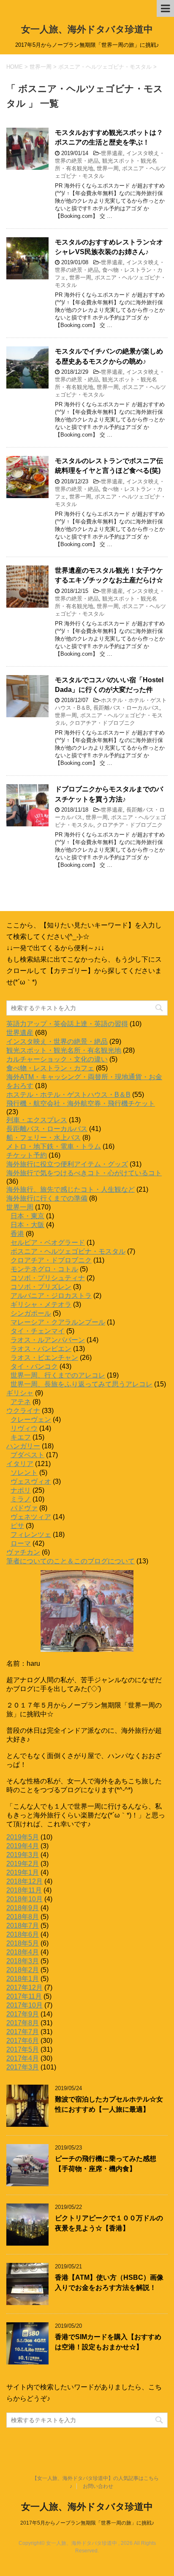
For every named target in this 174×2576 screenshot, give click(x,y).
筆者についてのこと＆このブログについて (71, 1561)
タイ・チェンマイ (38, 1331)
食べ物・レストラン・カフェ (50, 1068)
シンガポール (31, 1313)
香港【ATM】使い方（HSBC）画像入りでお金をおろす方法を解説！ (109, 2282)
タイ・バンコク (34, 1366)
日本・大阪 (27, 1225)
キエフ (21, 1437)
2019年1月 (23, 1872)
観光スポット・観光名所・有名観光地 (64, 1050)
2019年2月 (23, 1864)
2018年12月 (24, 1881)
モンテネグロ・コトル (44, 1269)
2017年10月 (24, 2005)
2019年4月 (23, 1846)
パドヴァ (24, 1508)
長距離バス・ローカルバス (126, 708)
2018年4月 (23, 1952)
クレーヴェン (31, 1419)
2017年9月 (23, 2014)
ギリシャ (20, 1393)
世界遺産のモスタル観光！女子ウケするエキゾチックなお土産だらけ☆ (109, 575)
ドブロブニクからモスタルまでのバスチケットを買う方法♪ (109, 794)
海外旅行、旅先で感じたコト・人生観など (71, 1189)
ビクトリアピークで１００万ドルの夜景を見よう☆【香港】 (109, 2223)
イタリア (20, 1464)
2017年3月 (23, 2067)
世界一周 (108, 168)
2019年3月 (23, 1855)
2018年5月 (23, 1943)
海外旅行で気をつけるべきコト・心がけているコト (84, 1173)
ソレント (24, 1473)
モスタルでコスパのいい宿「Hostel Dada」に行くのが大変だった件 (109, 685)
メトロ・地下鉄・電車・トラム (54, 1146)
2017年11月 (24, 1996)
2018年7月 (23, 1926)
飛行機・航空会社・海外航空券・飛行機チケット (81, 1103)
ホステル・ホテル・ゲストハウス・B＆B (68, 1095)
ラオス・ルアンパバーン (48, 1340)
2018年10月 (24, 1899)
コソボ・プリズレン (41, 1287)
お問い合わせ (98, 2486)
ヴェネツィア (31, 1517)
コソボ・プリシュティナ (48, 1278)
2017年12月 (24, 1988)
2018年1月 (23, 1979)
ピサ (17, 1526)
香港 (17, 1234)
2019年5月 (23, 1837)
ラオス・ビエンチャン (44, 1358)
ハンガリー (23, 1446)
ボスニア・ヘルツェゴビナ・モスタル (68, 1251)
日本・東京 (27, 1216)
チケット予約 (27, 1155)
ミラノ (21, 1499)
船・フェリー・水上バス (43, 1138)
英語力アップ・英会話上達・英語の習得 (67, 1024)
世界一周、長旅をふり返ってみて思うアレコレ (82, 1384)
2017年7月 (23, 2032)
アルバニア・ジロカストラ (51, 1296)
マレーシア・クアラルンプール (58, 1322)
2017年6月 (23, 2041)
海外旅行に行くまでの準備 (47, 1198)
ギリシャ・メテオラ (41, 1304)
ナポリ (21, 1490)
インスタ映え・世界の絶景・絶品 (57, 1041)
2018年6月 (23, 1934)
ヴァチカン (23, 1552)
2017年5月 (23, 2049)
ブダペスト (27, 1455)
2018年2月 (23, 1970)
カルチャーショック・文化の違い (57, 1059)
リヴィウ (24, 1428)
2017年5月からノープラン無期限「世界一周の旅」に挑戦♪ (87, 2523)
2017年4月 (23, 2058)
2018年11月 (24, 1890)
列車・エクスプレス (37, 1120)
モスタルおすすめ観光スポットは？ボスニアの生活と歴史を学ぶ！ (109, 137)
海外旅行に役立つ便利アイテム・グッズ (67, 1164)
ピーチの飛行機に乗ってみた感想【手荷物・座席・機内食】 (106, 2163)
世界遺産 (112, 153)
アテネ (21, 1402)
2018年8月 (23, 1917)
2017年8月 (23, 2023)
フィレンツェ (31, 1535)
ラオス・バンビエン (41, 1349)
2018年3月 (23, 1961)
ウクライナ (23, 1411)
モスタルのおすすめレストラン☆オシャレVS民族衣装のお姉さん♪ (109, 247)
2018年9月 (23, 1908)
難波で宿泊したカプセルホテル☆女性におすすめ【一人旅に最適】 (109, 2104)
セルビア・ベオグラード (48, 1242)
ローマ (21, 1543)
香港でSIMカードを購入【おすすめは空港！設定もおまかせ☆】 (108, 2342)
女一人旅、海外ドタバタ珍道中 (87, 29)
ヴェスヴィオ (31, 1481)
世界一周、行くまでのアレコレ (58, 1375)
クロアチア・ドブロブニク (102, 723)
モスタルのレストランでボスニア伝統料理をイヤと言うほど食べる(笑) (109, 466)
